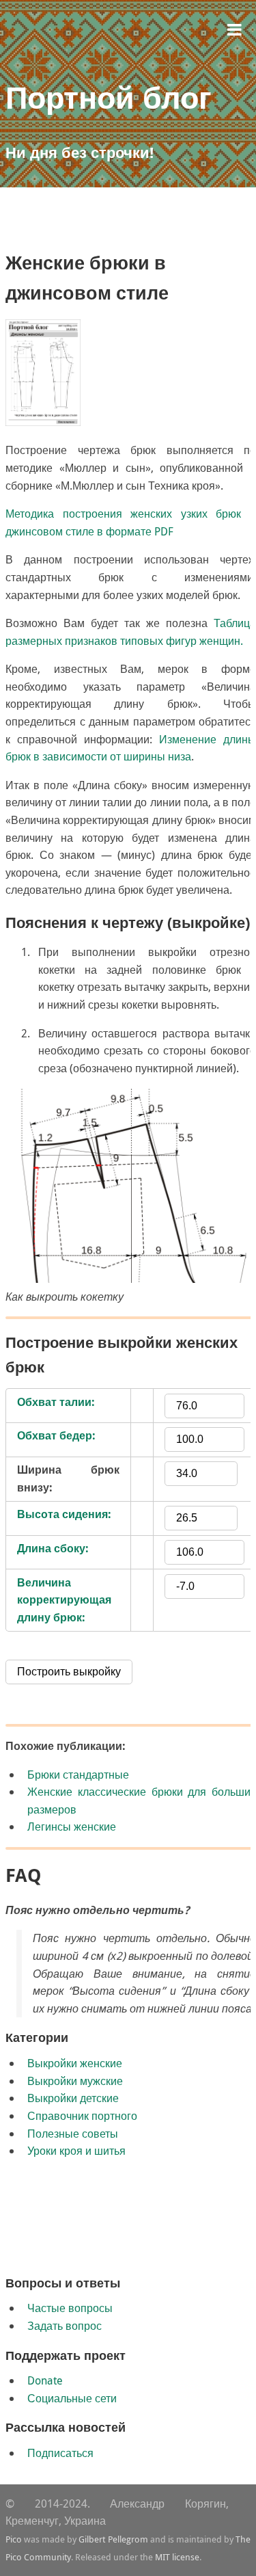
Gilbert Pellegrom (113, 2539)
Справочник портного (82, 2116)
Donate (45, 2380)
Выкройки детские (73, 2098)
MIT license (177, 2557)
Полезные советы (73, 2134)
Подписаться (60, 2453)
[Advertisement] (131, 226)
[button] (234, 28)
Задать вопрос (65, 2326)
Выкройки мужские (75, 2081)
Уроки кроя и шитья (76, 2151)
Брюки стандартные (78, 1775)
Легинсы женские (72, 1827)
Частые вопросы (70, 2308)
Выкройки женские (75, 2063)
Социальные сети (72, 2398)
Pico (14, 2539)
